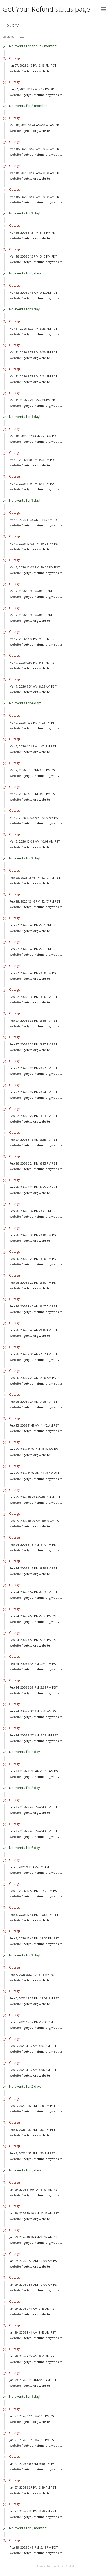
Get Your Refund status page (46, 9)
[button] (104, 9)
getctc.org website (37, 71)
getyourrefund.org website (43, 95)
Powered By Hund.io (48, 2566)
